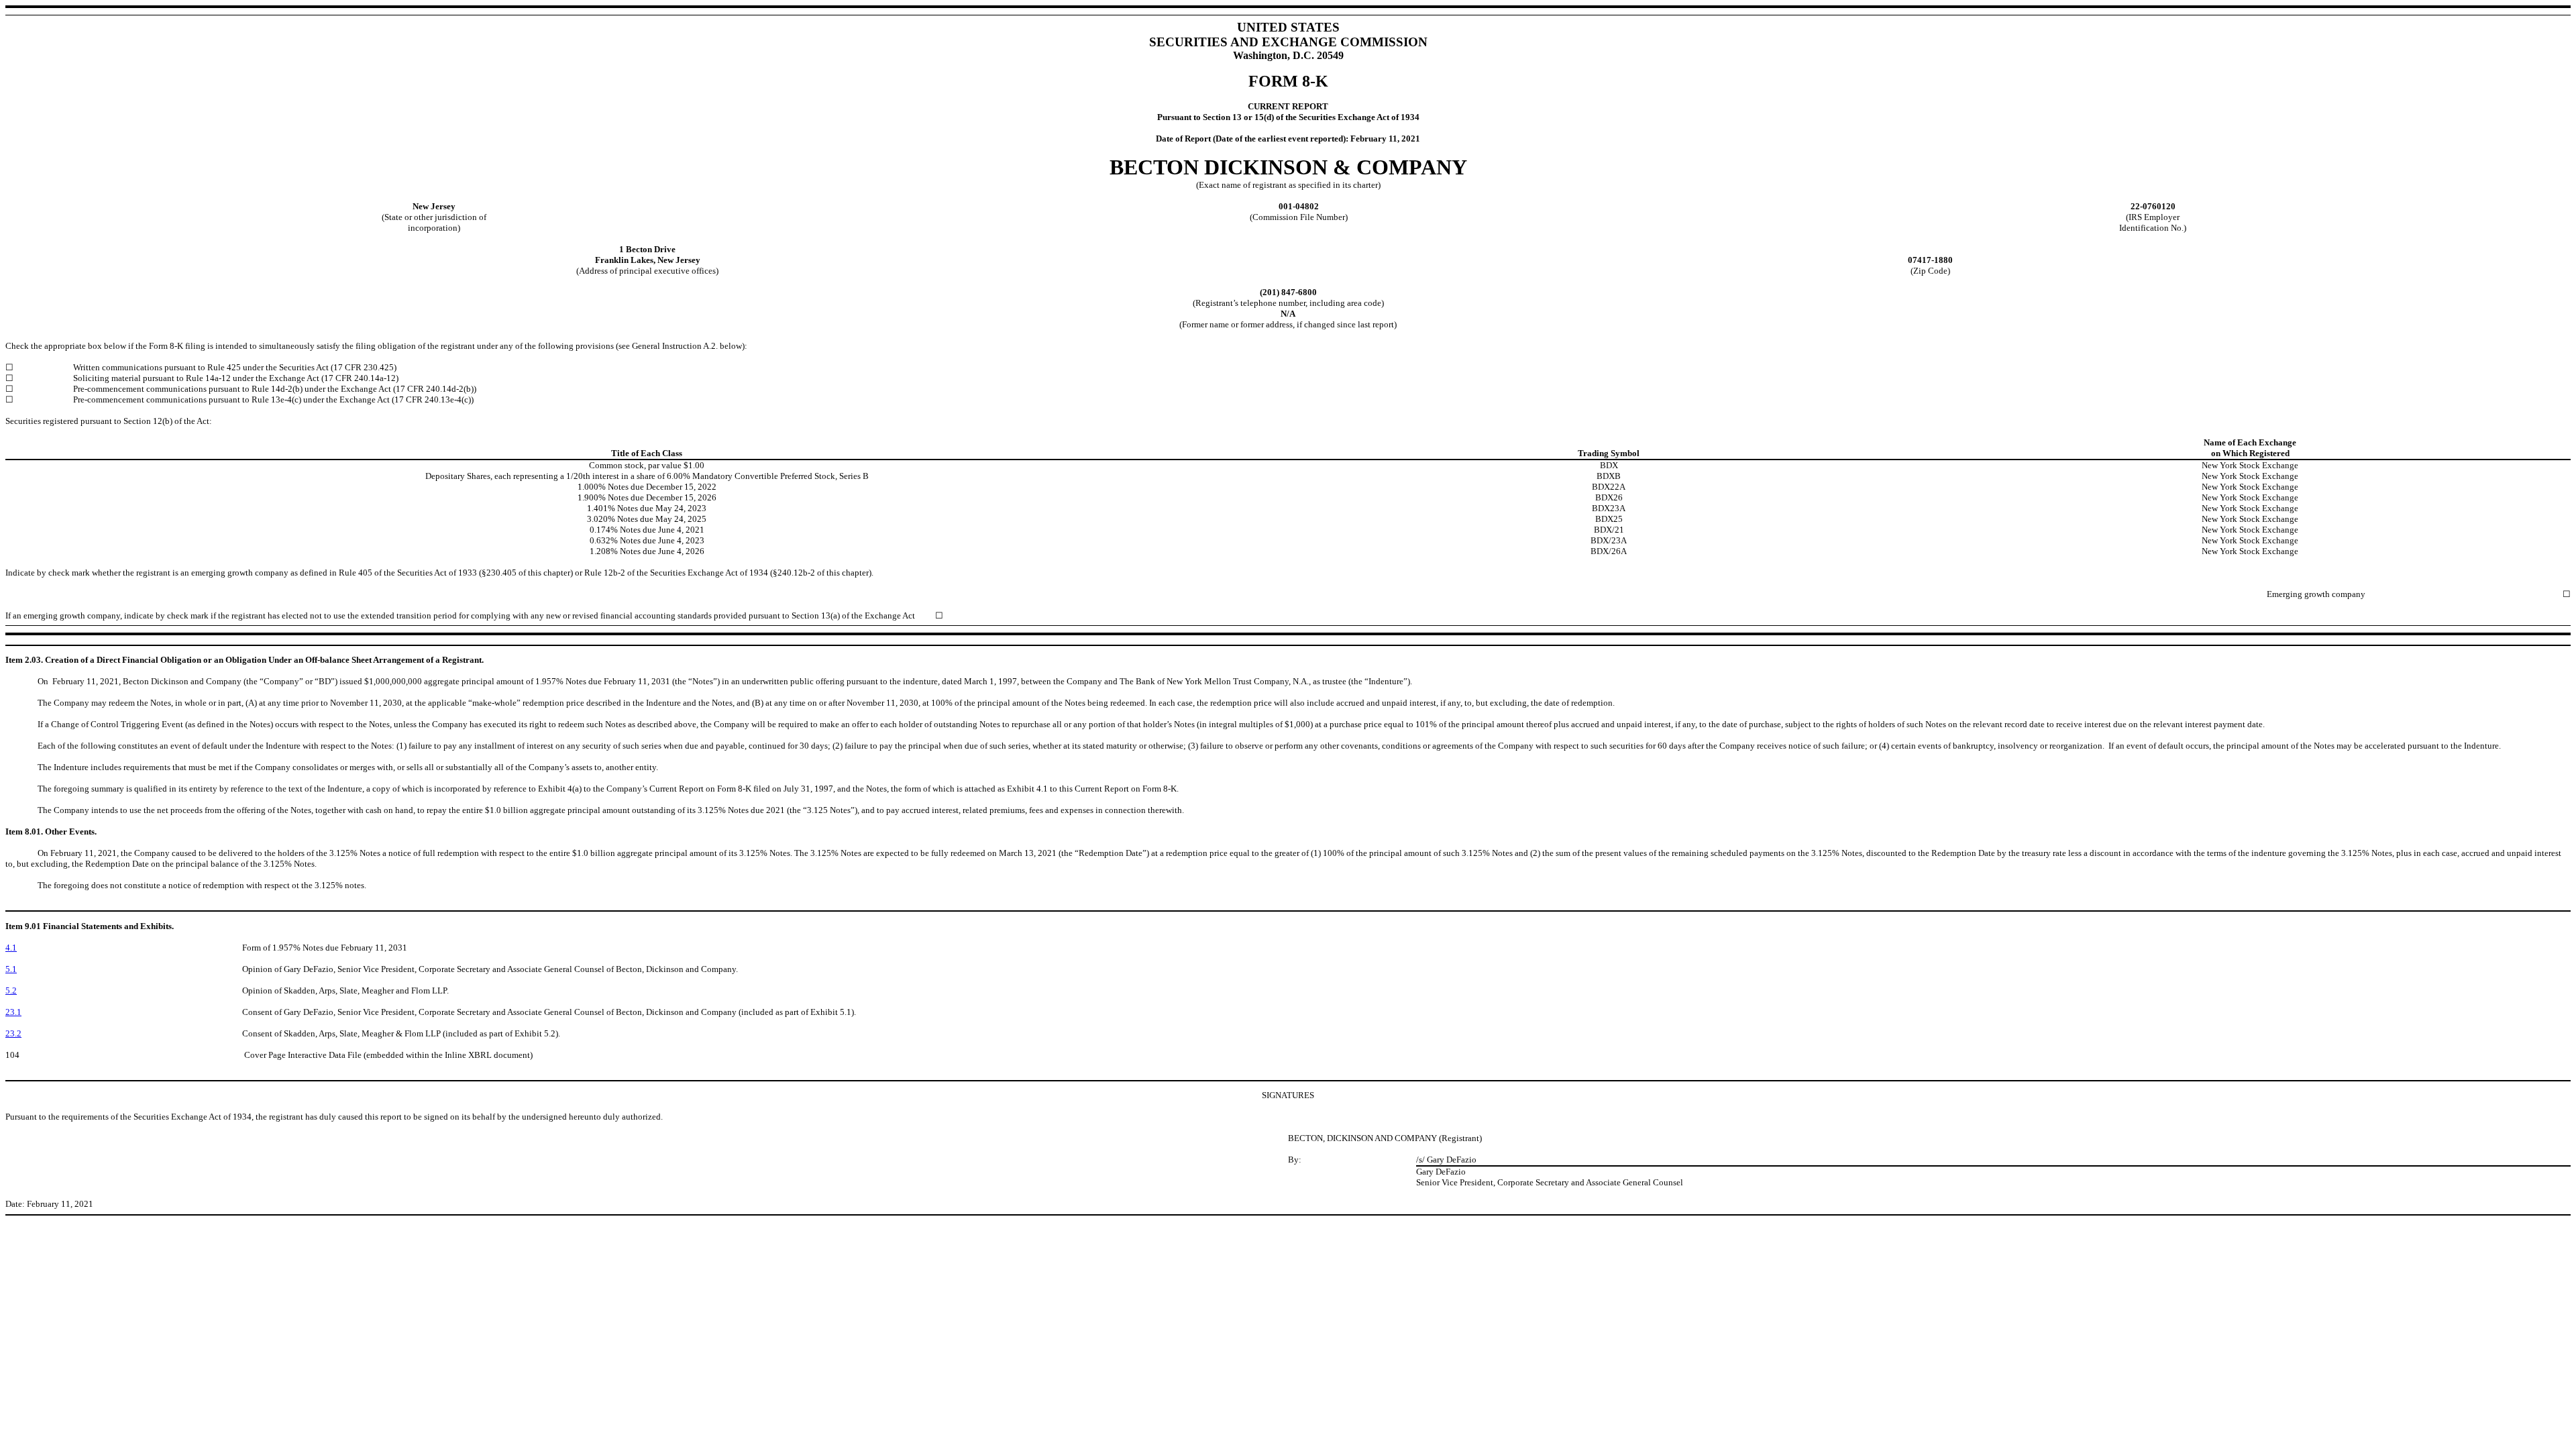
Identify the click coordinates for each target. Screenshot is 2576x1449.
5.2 (11, 990)
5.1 (11, 969)
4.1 (11, 948)
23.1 (13, 1012)
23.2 (13, 1033)
